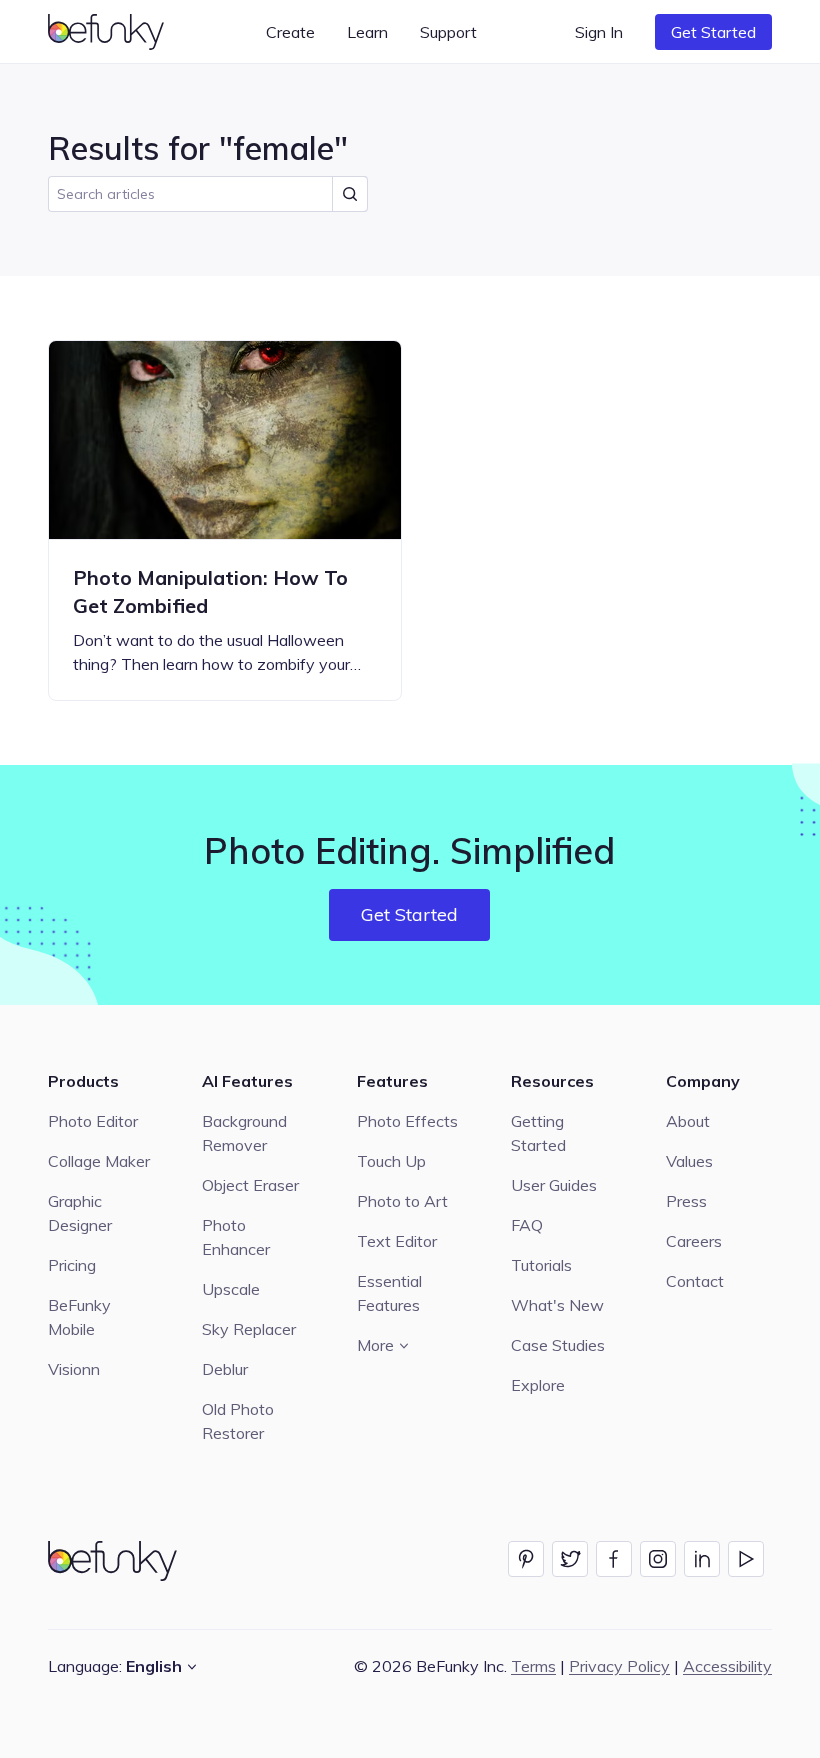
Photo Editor (93, 1121)
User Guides (554, 1185)
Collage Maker (99, 1161)
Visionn (74, 1369)
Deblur (225, 1369)
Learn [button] (367, 32)
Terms (533, 1666)
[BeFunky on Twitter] (570, 1559)
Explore (538, 1385)
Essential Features (389, 1293)
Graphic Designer (80, 1213)
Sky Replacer (249, 1329)
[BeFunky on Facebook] (614, 1559)
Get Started (713, 32)
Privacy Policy (619, 1666)
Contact (695, 1281)
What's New (557, 1305)
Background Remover (244, 1133)
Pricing (72, 1265)
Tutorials (541, 1265)
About (688, 1121)
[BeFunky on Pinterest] (526, 1559)
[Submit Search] (350, 194)
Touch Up (391, 1161)
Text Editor (397, 1241)
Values (689, 1161)
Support (448, 32)
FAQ (527, 1225)
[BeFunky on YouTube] (746, 1559)
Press (686, 1201)
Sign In (599, 32)
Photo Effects (407, 1121)
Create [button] (290, 32)
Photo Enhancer (236, 1237)
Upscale (231, 1289)
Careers (694, 1241)
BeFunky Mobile (79, 1317)
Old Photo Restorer (238, 1421)
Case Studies (558, 1345)
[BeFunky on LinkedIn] (702, 1559)
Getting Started (538, 1133)
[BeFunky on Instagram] (658, 1559)
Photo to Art (402, 1201)
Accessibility (727, 1666)
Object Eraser (250, 1185)
